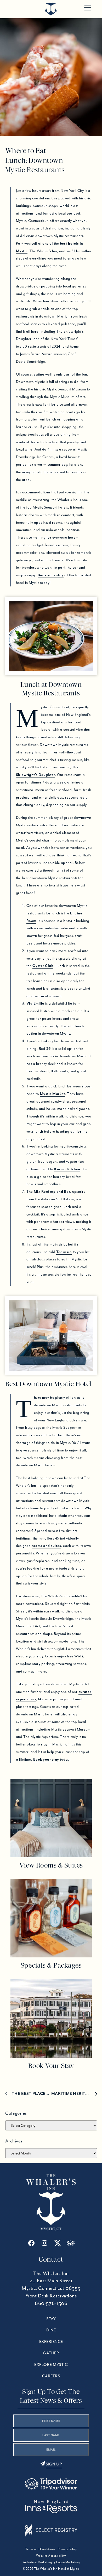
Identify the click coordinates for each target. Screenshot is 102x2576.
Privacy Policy (67, 2549)
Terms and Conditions (40, 2549)
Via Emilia (35, 1003)
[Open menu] (88, 8)
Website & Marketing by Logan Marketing (51, 2562)
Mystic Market (53, 1094)
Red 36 (45, 1048)
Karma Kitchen (67, 1169)
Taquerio (64, 1252)
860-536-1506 (51, 2303)
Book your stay (51, 575)
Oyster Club (43, 966)
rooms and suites (46, 1546)
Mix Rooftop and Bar (52, 1191)
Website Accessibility (51, 2555)
